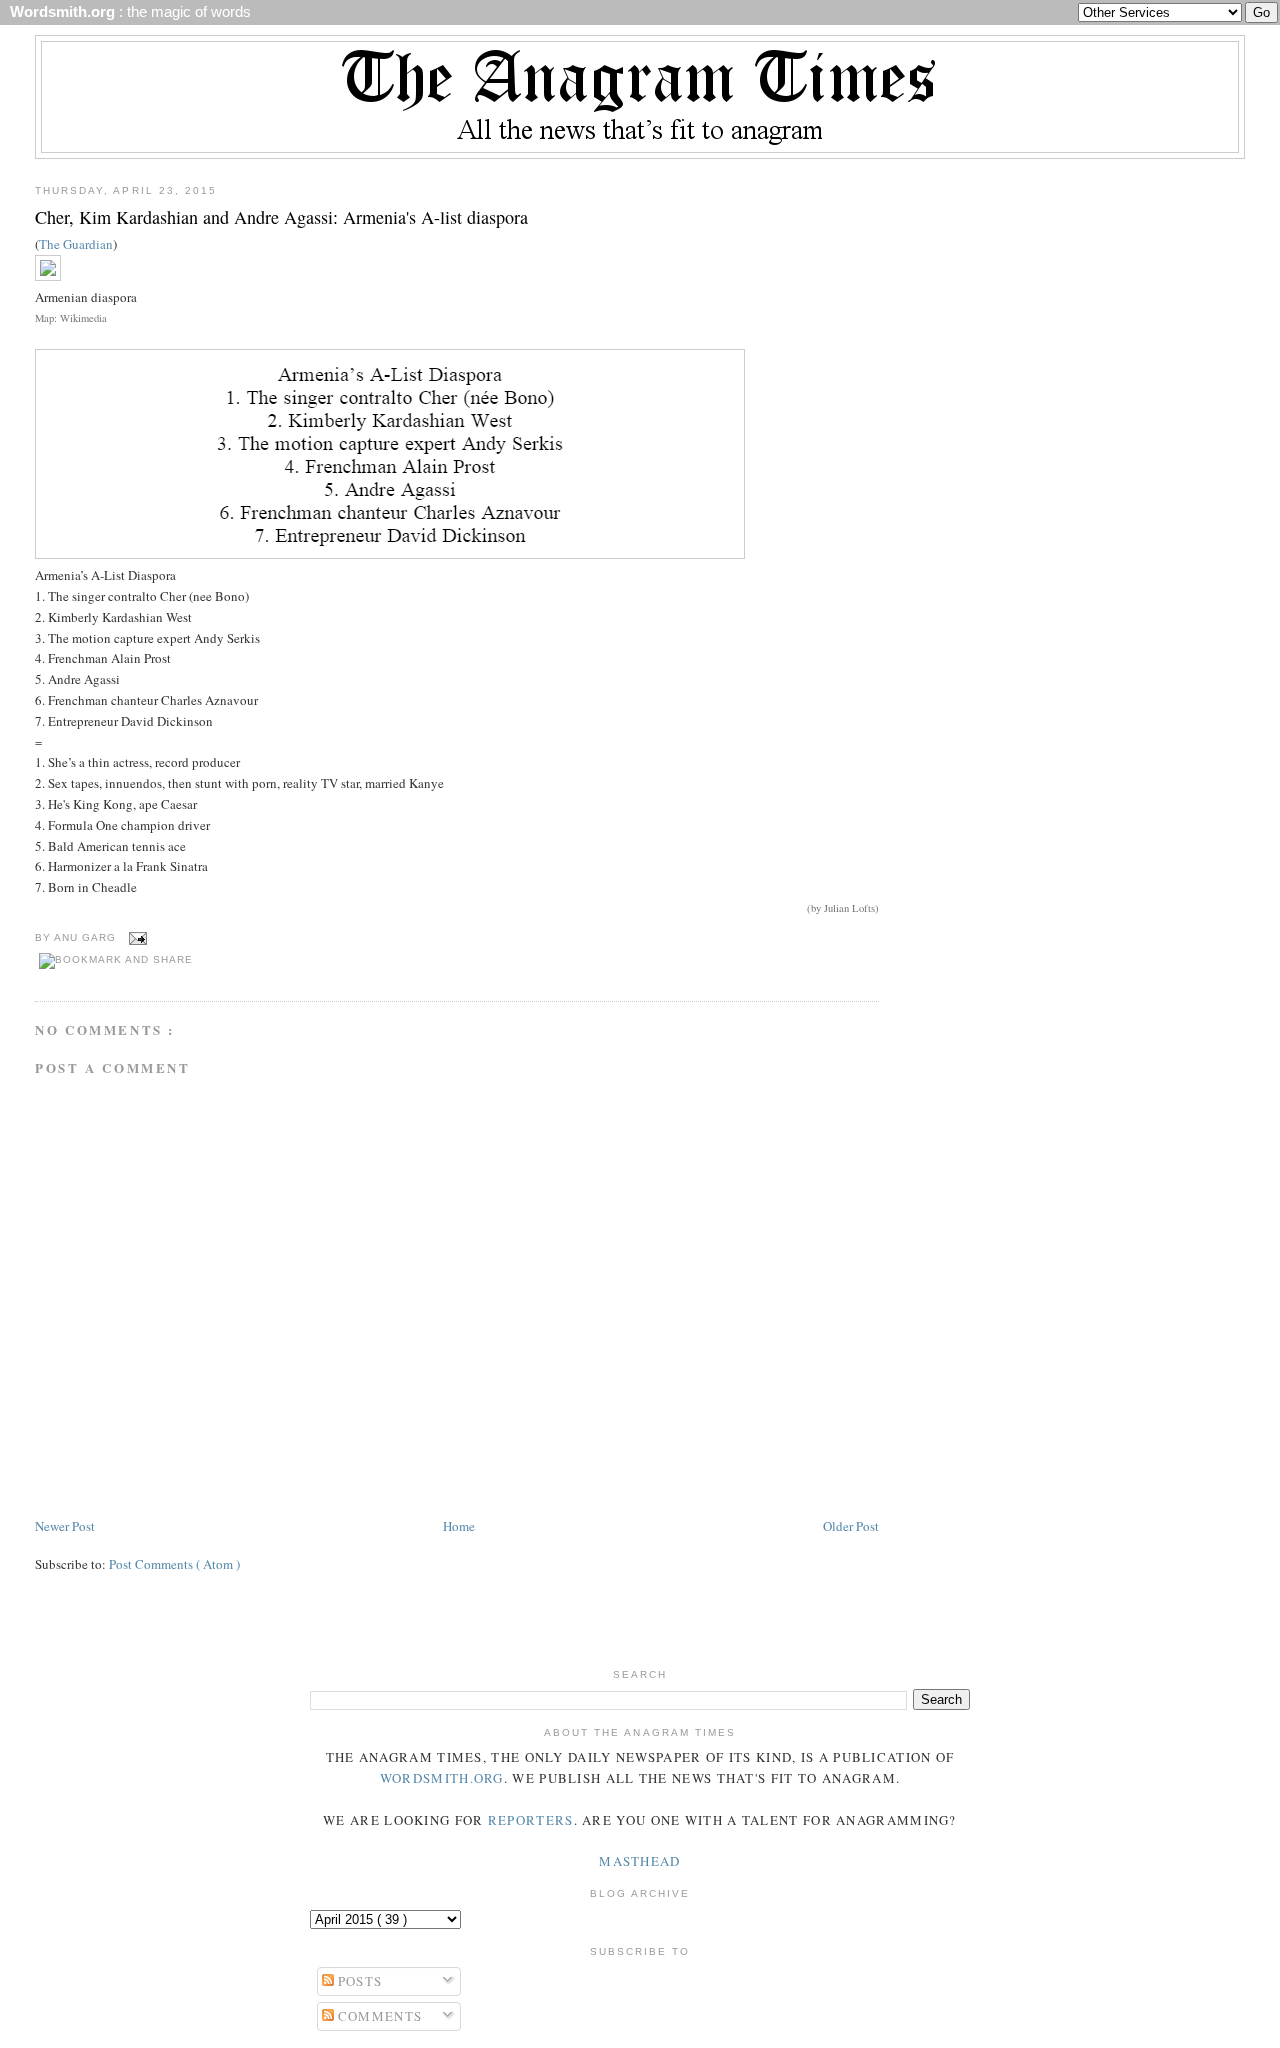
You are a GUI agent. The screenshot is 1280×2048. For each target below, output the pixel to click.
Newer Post (65, 1526)
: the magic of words (126, 12)
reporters (531, 1820)
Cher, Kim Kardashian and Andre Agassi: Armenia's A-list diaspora (281, 217)
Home (459, 1526)
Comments (378, 2016)
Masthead (639, 1861)
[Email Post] (135, 938)
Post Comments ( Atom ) (174, 1564)
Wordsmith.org (442, 1778)
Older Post (851, 1526)
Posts (358, 1981)
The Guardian (76, 244)
